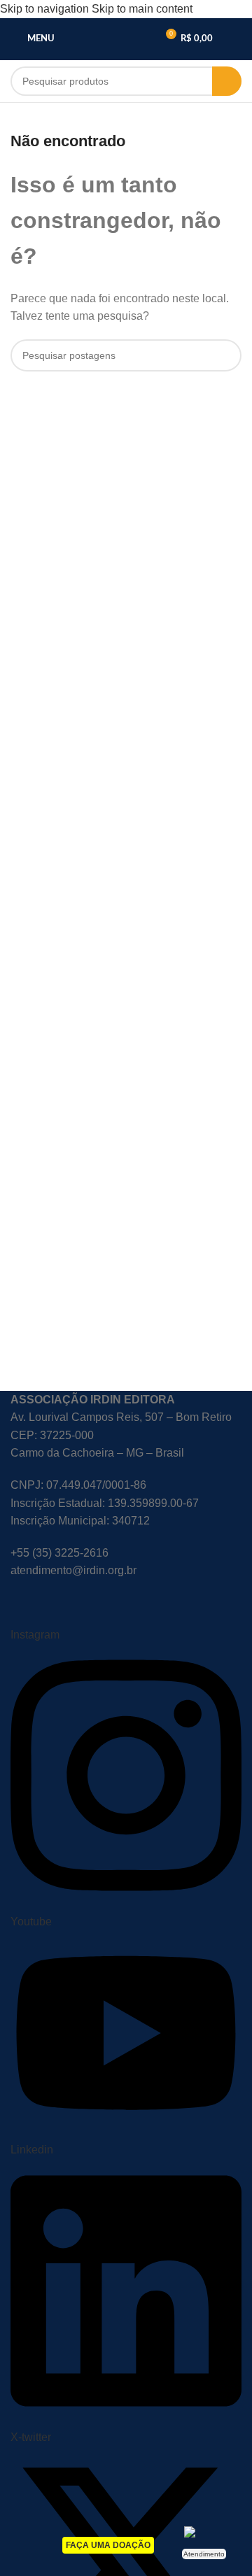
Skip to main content (142, 9)
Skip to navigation (46, 9)
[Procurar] (227, 81)
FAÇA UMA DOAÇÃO (108, 2545)
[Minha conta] (236, 39)
